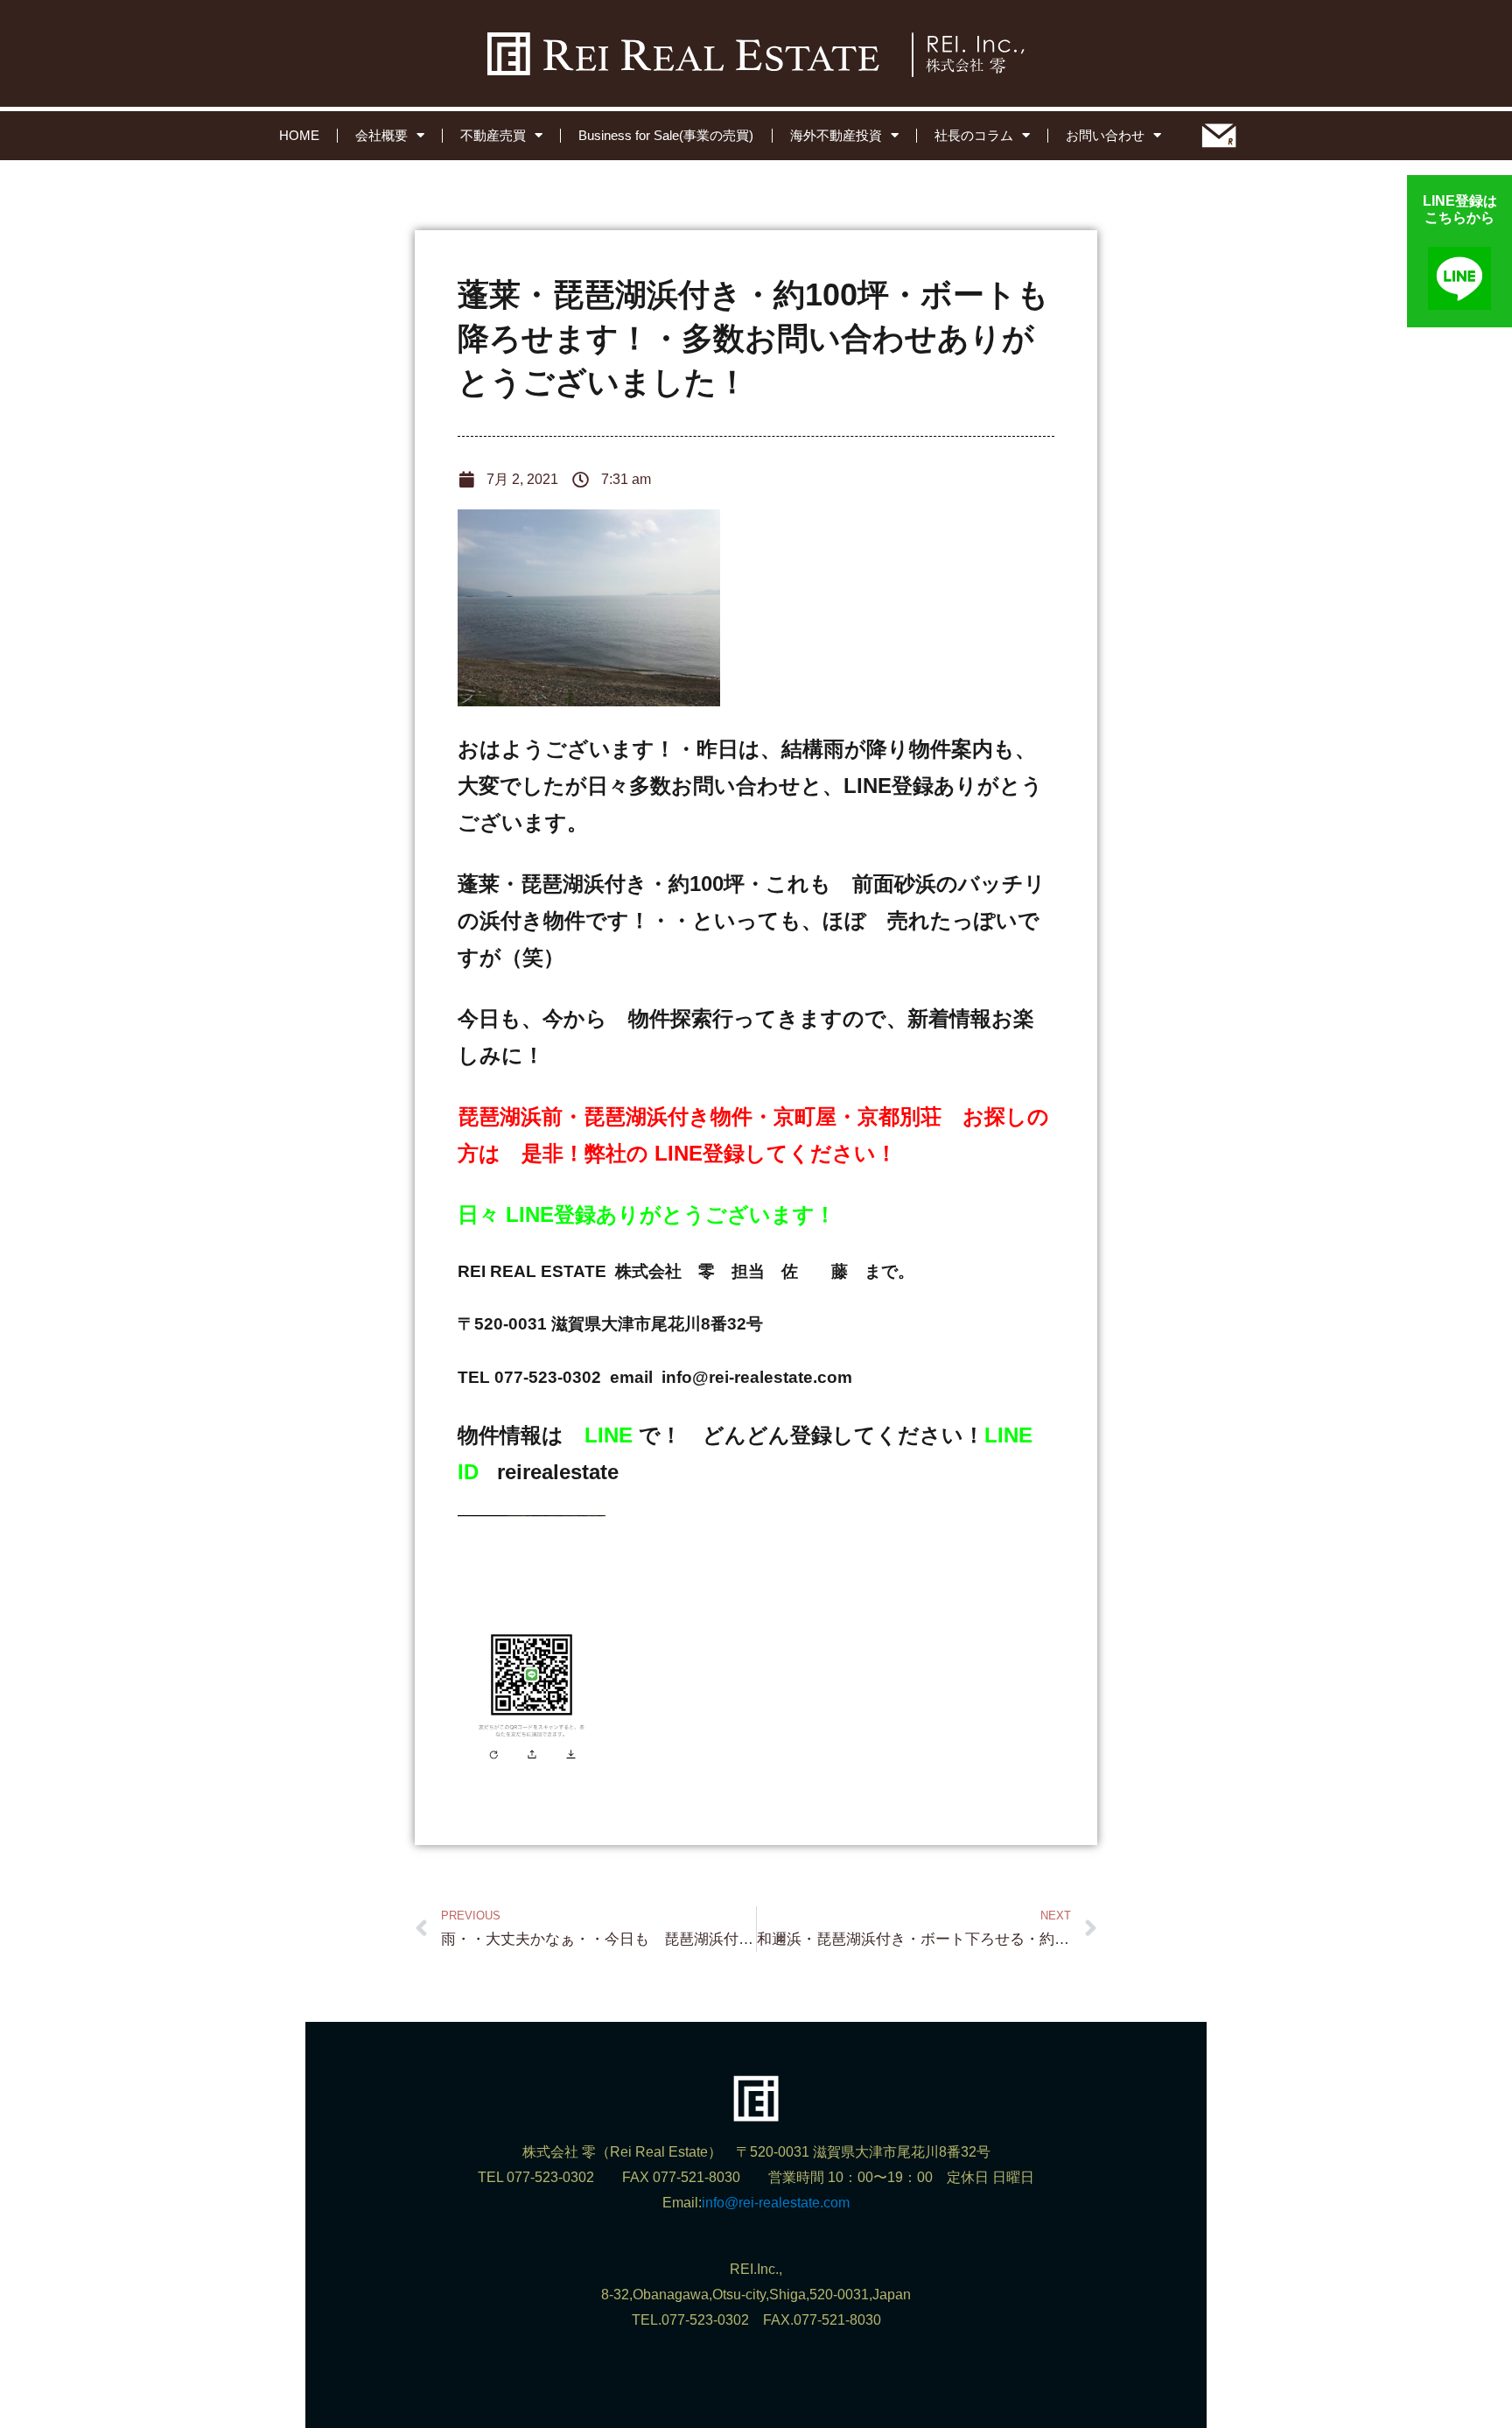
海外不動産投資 (836, 135)
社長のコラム (974, 135)
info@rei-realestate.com (776, 2203)
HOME (299, 135)
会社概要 (381, 135)
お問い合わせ (1105, 135)
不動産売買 (493, 135)
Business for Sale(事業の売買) (666, 135)
